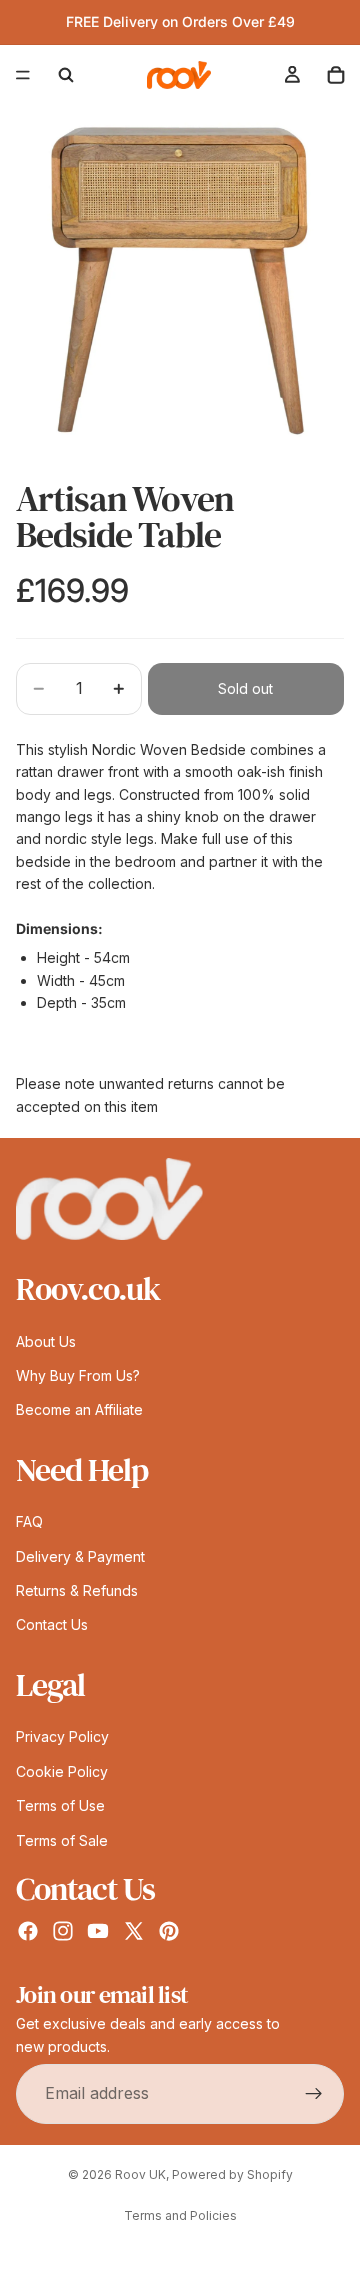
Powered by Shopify (232, 2174)
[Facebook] (28, 1931)
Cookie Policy (62, 1771)
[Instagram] (63, 1931)
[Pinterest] (169, 1931)
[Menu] (23, 75)
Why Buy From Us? (78, 1375)
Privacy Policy (62, 1737)
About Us (46, 1341)
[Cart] (336, 75)
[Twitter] (134, 1931)
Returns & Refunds (77, 1590)
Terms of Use (60, 1805)
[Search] (66, 75)
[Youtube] (98, 1931)
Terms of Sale (62, 1840)
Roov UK (140, 2174)
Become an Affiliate (79, 1410)
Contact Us (52, 1625)
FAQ (29, 1522)
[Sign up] (314, 2094)
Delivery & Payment (80, 1556)
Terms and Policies (180, 2215)
